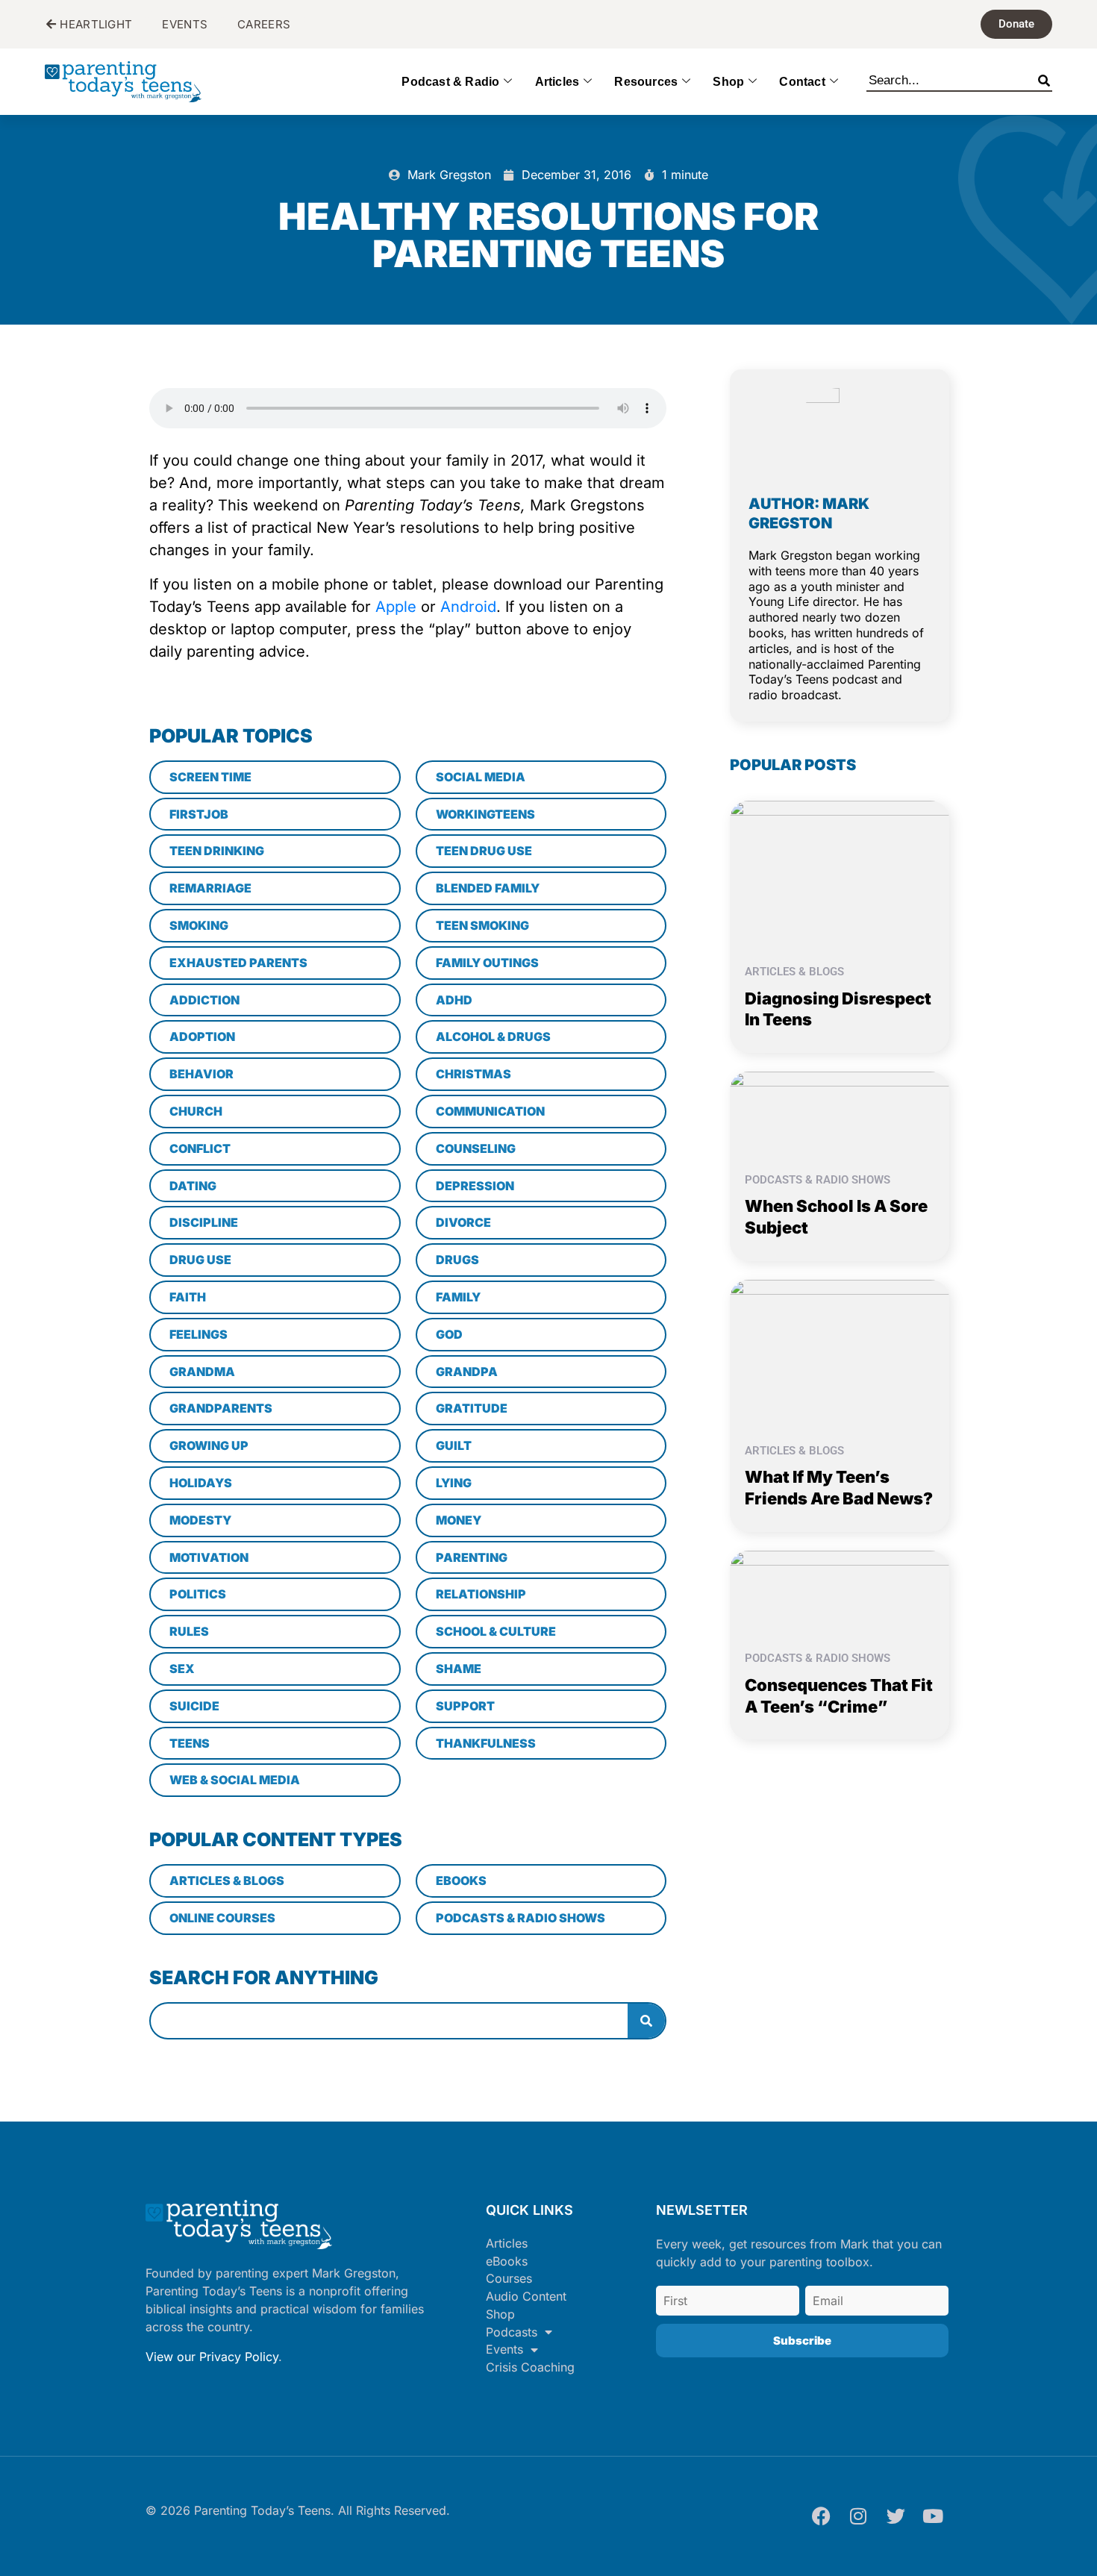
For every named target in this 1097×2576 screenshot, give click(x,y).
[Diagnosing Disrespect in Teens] (840, 872)
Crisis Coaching (530, 2367)
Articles (557, 82)
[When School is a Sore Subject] (840, 1112)
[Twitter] (896, 2516)
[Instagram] (858, 2516)
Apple (396, 607)
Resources (646, 82)
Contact (802, 82)
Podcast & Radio (450, 82)
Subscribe (802, 2341)
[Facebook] (821, 2516)
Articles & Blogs (794, 972)
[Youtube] (933, 2516)
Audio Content (526, 2296)
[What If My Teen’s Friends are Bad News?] (840, 1351)
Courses (509, 2278)
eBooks (507, 2261)
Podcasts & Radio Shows (818, 1180)
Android (468, 607)
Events (504, 2349)
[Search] (1044, 78)
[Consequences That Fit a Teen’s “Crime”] (840, 1591)
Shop (728, 82)
